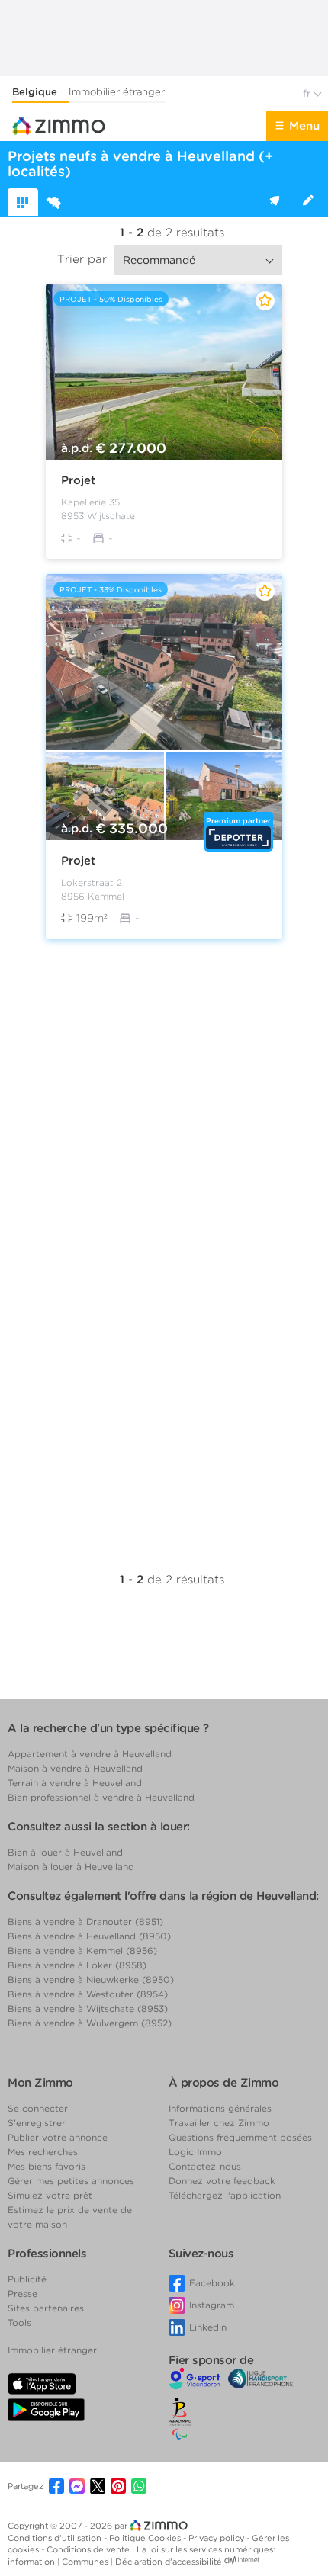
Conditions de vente (89, 2549)
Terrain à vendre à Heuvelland (75, 1783)
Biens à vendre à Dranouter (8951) (85, 1922)
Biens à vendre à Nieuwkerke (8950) (91, 1979)
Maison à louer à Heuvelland (71, 1867)
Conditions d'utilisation (56, 2538)
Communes (86, 2562)
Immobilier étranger (117, 92)
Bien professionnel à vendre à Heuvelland (101, 1797)
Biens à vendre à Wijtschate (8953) (88, 2008)
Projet (78, 480)
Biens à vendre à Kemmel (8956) (82, 1950)
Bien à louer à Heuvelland (65, 1852)
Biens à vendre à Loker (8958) (77, 1965)
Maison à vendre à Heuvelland (75, 1768)
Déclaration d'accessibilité (169, 2562)
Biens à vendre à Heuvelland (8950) (89, 1936)
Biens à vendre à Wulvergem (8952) (90, 2023)
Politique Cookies (146, 2538)
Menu (304, 126)
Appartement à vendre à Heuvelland (90, 1754)
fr (308, 93)
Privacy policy (217, 2538)
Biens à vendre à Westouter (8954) (88, 1994)
